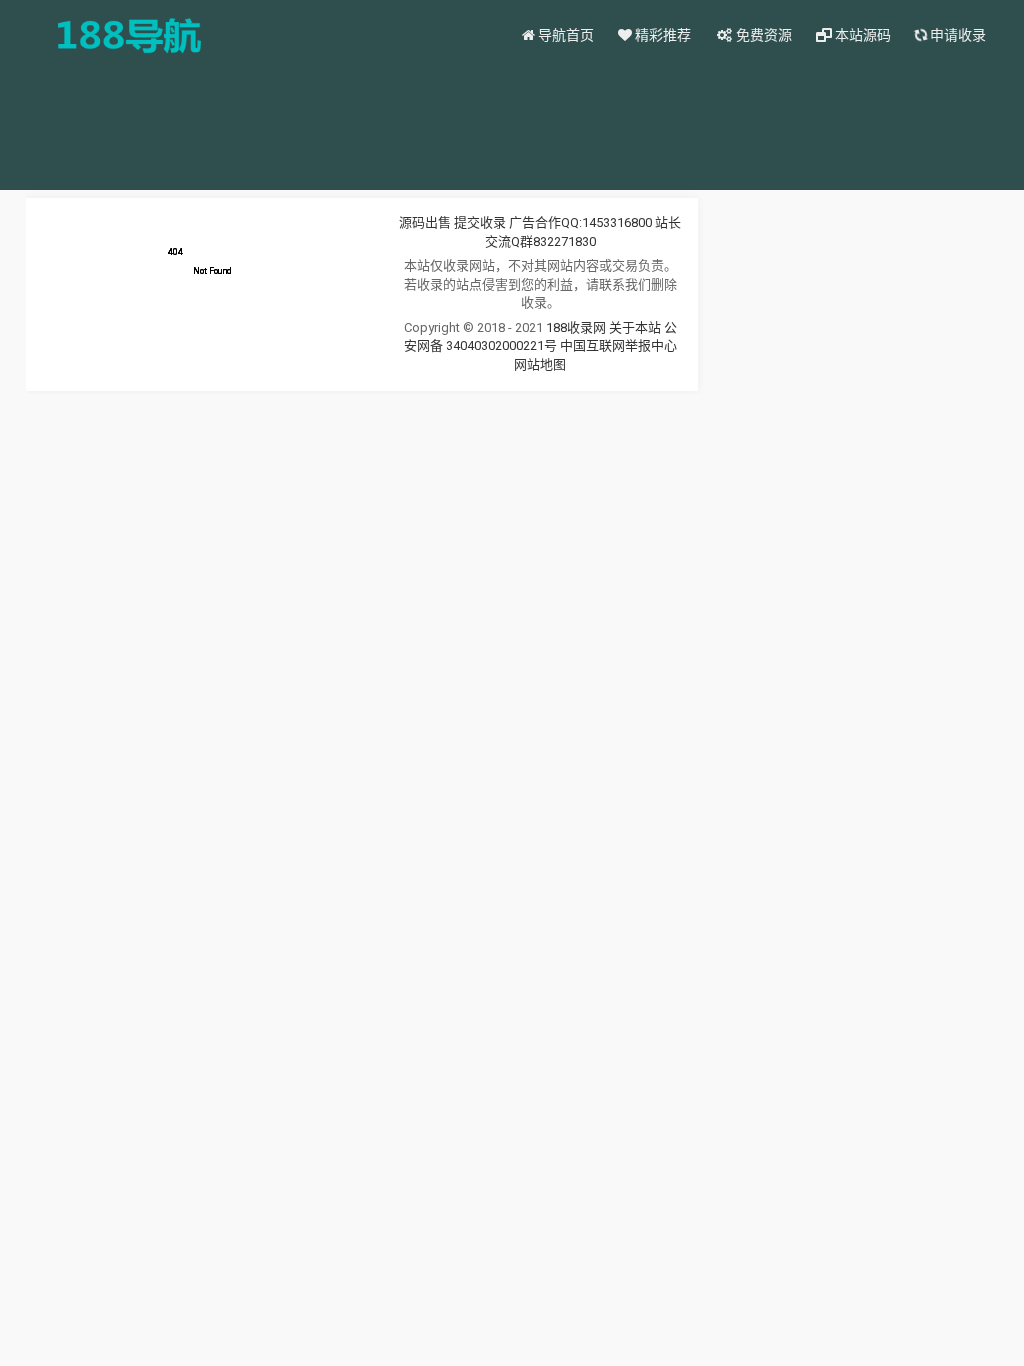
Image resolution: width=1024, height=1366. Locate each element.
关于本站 (635, 327)
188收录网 (576, 327)
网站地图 (540, 364)
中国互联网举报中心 (618, 345)
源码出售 (425, 222)
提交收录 (480, 222)
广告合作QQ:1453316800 (580, 222)
